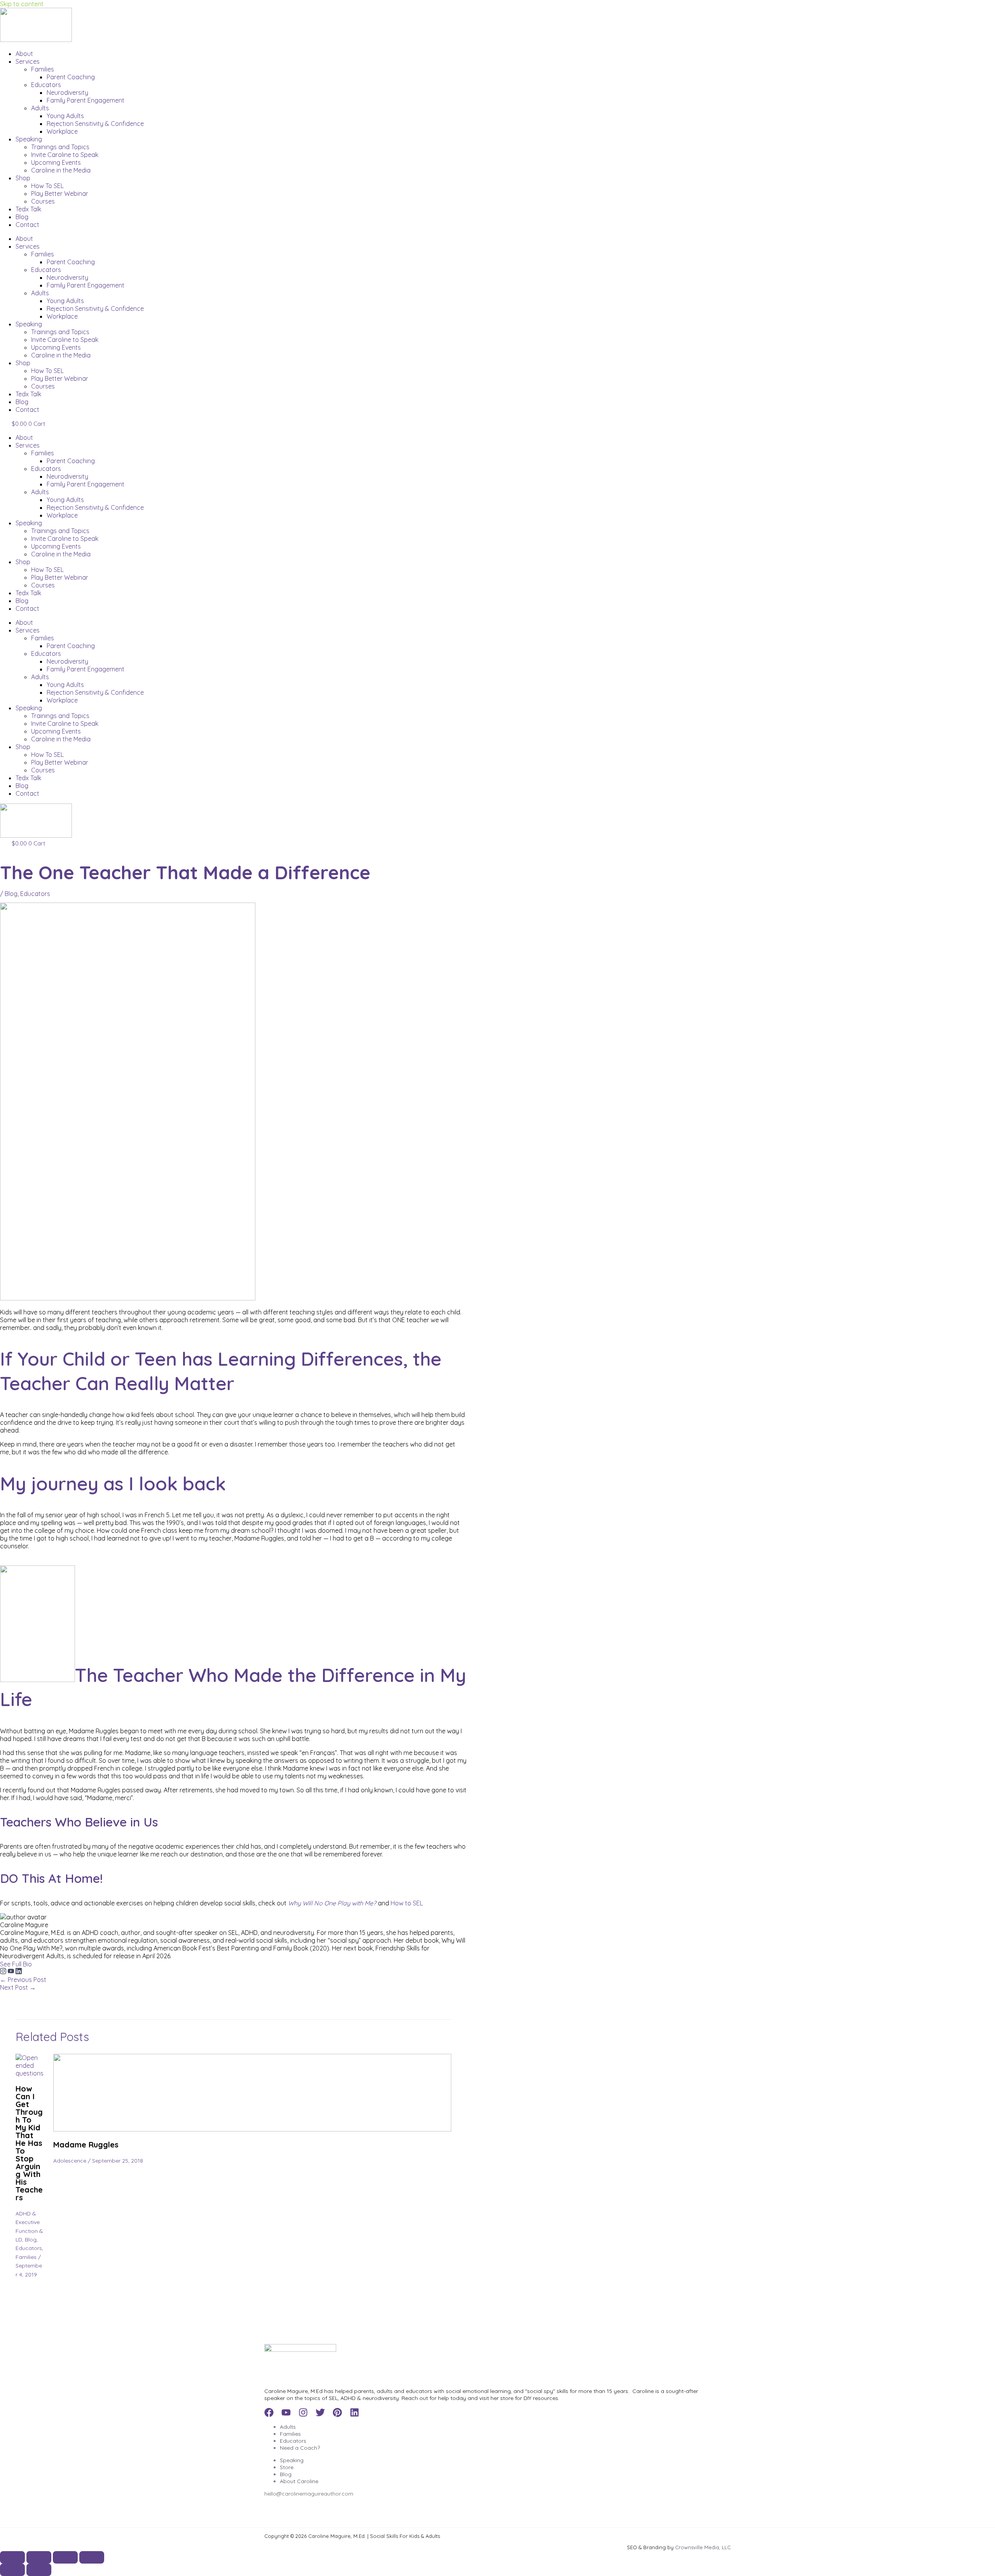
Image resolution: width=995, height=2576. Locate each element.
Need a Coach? (300, 2448)
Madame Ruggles (86, 2145)
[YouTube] (12, 1972)
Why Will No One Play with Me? (333, 1903)
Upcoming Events (56, 162)
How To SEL (47, 186)
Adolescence (70, 2161)
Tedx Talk (28, 209)
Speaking (29, 139)
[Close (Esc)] (92, 2557)
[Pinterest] (337, 2415)
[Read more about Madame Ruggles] (252, 2129)
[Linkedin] (354, 2415)
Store (287, 2467)
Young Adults (65, 116)
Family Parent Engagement (86, 100)
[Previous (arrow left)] (12, 2570)
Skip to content (22, 4)
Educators (46, 85)
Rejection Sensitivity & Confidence (95, 124)
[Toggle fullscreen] (39, 2557)
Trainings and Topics (60, 147)
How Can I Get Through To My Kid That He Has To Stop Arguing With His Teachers (29, 2143)
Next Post (18, 1987)
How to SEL (407, 1903)
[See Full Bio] (37, 1964)
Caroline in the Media (61, 170)
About (24, 54)
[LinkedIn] (19, 1972)
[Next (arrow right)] (39, 2570)
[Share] (65, 2557)
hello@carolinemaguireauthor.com (309, 2494)
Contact (27, 225)
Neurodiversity (67, 92)
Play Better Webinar (60, 193)
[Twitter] (320, 2415)
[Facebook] (269, 2415)
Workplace (62, 131)
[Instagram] (4, 1972)
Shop (23, 178)
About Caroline (299, 2481)
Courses (43, 201)
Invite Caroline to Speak (65, 155)
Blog (22, 217)
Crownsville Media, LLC (703, 2547)
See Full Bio (16, 1964)
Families (43, 69)
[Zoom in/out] (12, 2557)
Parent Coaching (71, 77)
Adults (40, 108)
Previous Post (23, 1980)
